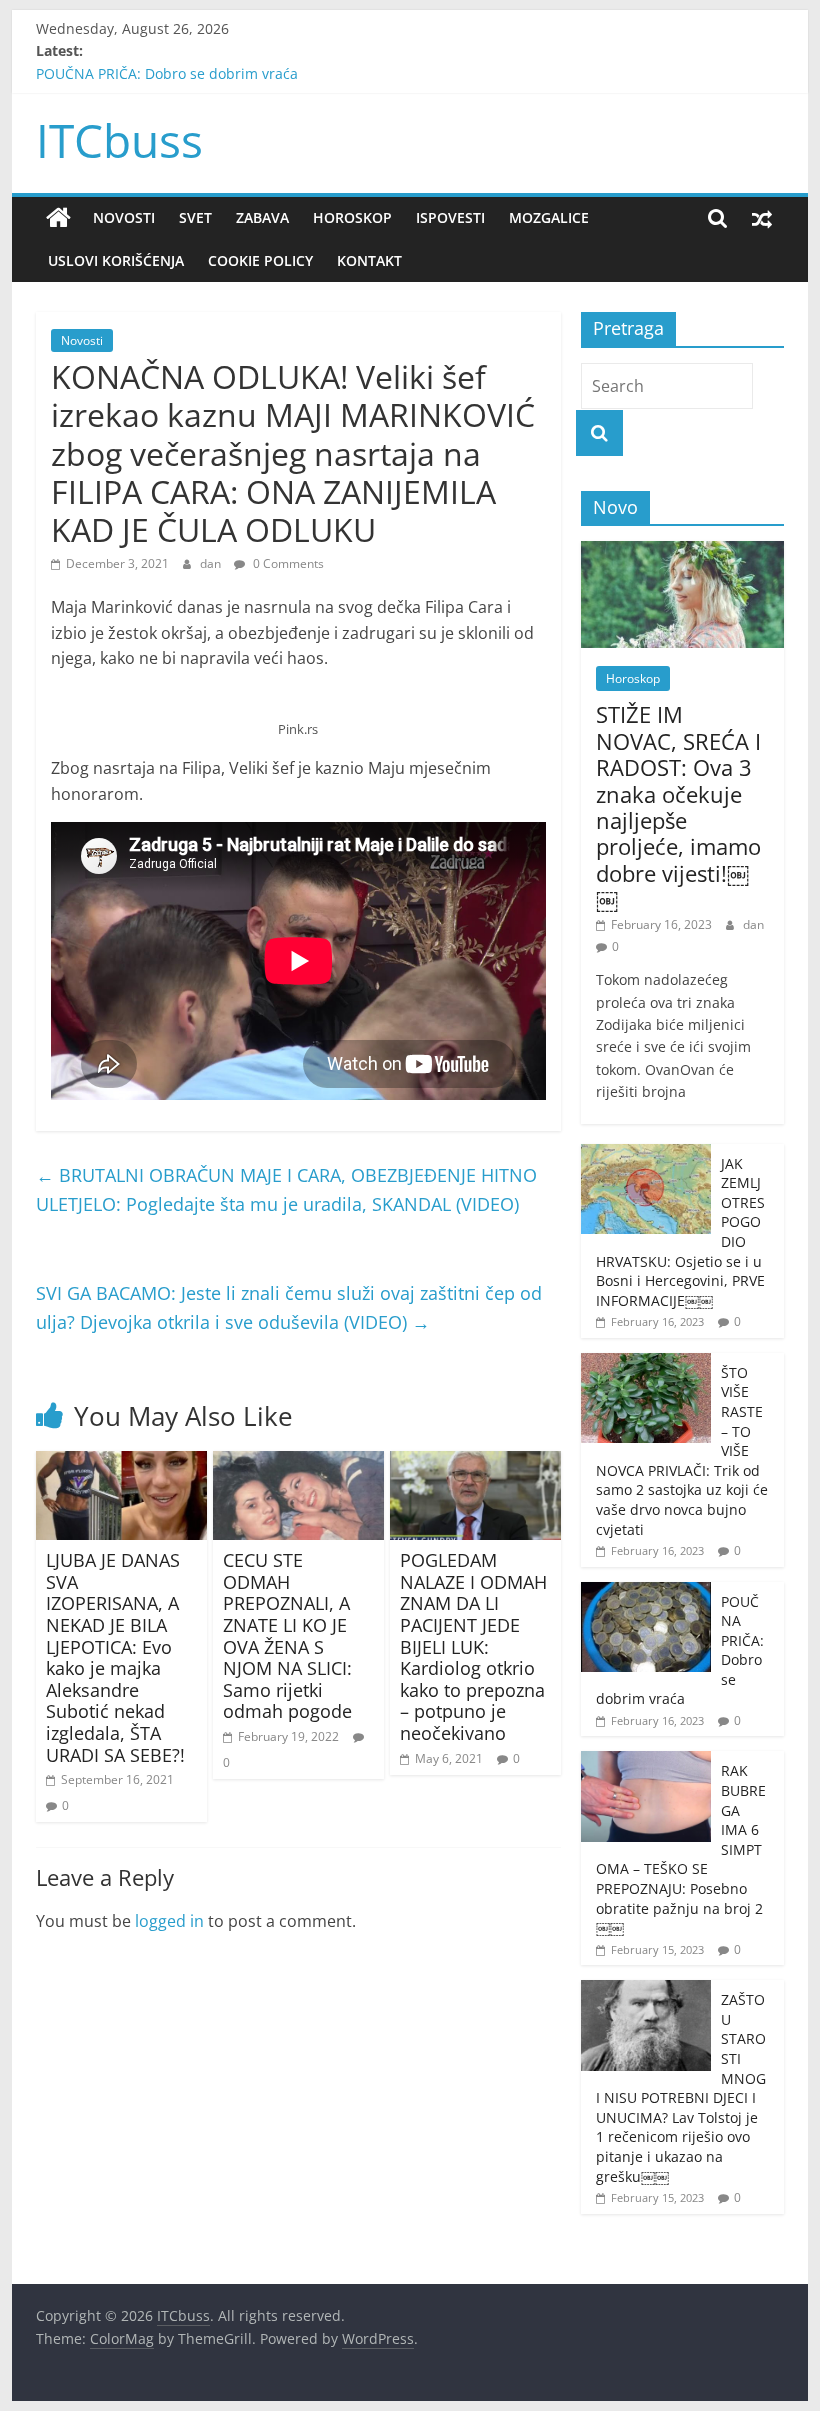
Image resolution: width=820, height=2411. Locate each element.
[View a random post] (762, 218)
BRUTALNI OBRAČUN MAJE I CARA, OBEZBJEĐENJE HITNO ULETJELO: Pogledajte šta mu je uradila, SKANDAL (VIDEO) (286, 1189)
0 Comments (287, 563)
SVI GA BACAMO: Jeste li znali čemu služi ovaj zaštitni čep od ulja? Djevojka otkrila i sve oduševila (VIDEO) (289, 1307)
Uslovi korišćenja (116, 260)
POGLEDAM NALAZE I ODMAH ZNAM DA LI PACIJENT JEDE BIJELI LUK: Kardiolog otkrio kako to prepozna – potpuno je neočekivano (473, 1646)
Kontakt (369, 260)
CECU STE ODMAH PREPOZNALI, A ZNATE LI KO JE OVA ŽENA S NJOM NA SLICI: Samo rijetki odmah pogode (287, 1635)
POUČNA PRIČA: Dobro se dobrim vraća (167, 81)
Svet (195, 217)
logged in (169, 1921)
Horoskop (352, 217)
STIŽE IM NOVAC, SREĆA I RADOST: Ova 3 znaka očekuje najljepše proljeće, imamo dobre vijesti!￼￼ (678, 806)
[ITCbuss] (58, 218)
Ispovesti (450, 217)
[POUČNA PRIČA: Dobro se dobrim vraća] (646, 1592)
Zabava (262, 217)
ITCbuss (119, 140)
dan (212, 563)
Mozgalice (549, 217)
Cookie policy (260, 260)
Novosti (124, 217)
